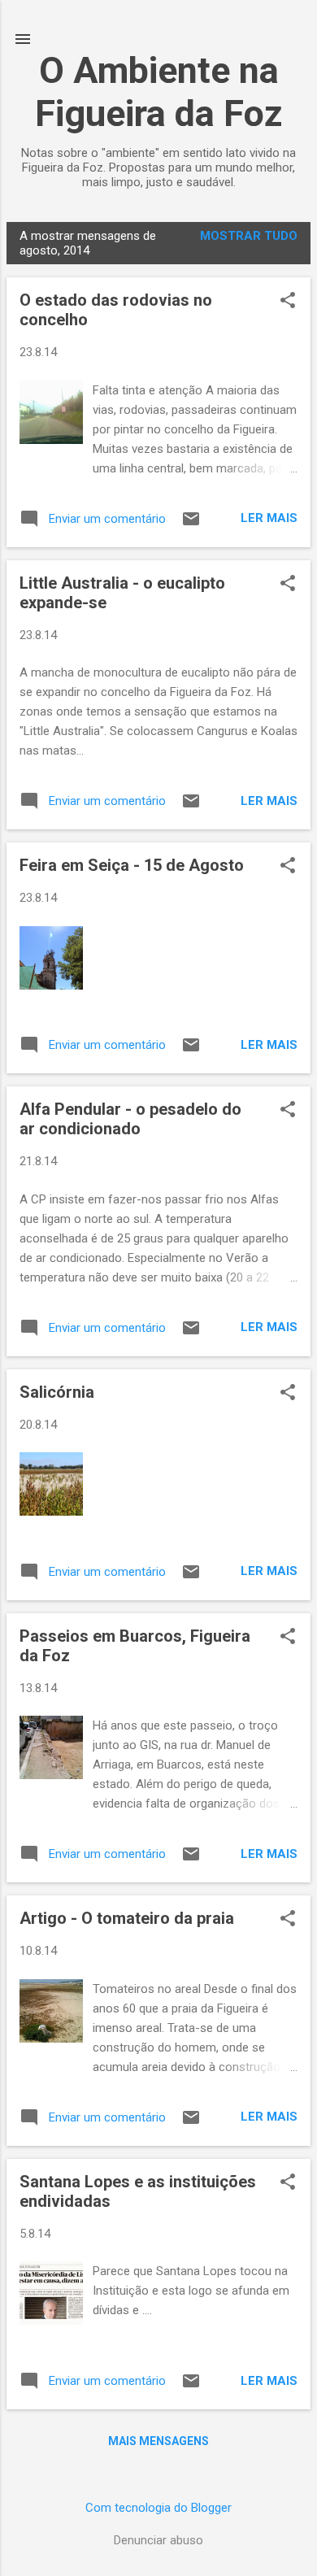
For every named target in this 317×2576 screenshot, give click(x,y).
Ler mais (269, 518)
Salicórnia (57, 1392)
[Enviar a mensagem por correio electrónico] (191, 524)
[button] (288, 302)
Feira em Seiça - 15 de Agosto (132, 865)
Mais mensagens (158, 2441)
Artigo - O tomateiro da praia (127, 1918)
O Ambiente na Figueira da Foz (159, 92)
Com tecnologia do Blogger (158, 2508)
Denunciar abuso (158, 2540)
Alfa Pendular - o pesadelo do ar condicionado (130, 1119)
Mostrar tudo (249, 236)
